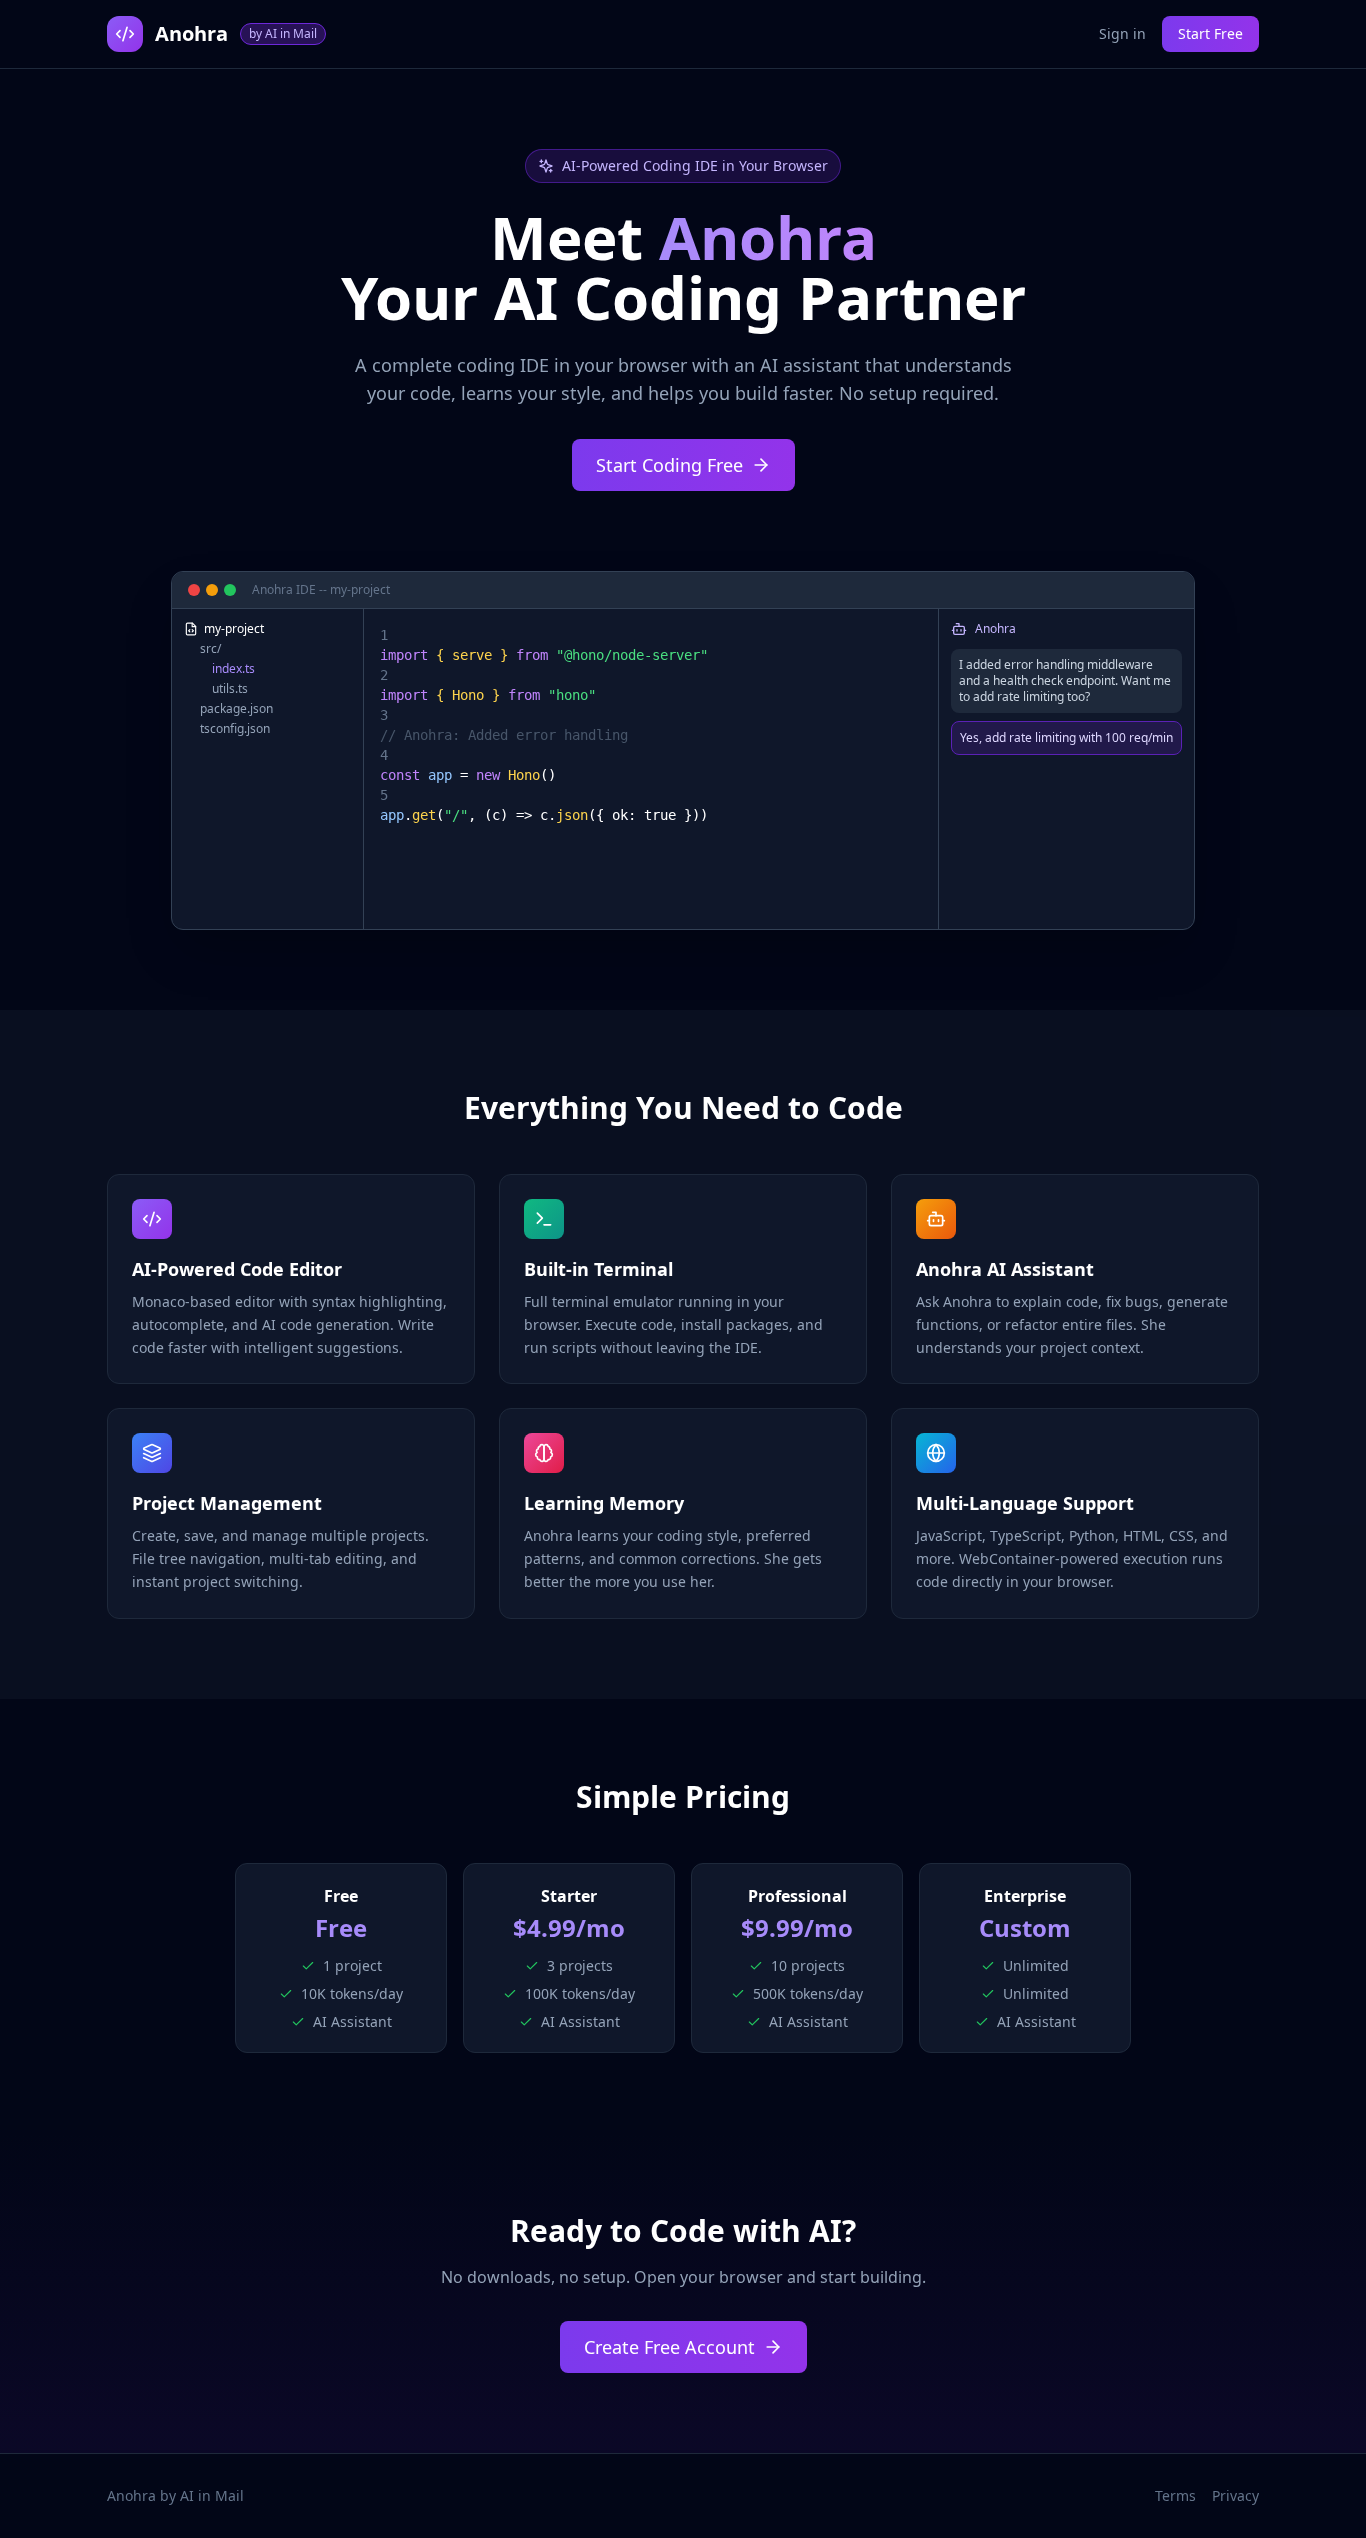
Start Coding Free (669, 465)
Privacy (1235, 2495)
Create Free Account (669, 2347)
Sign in (1122, 33)
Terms (1175, 2495)
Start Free (1210, 33)
